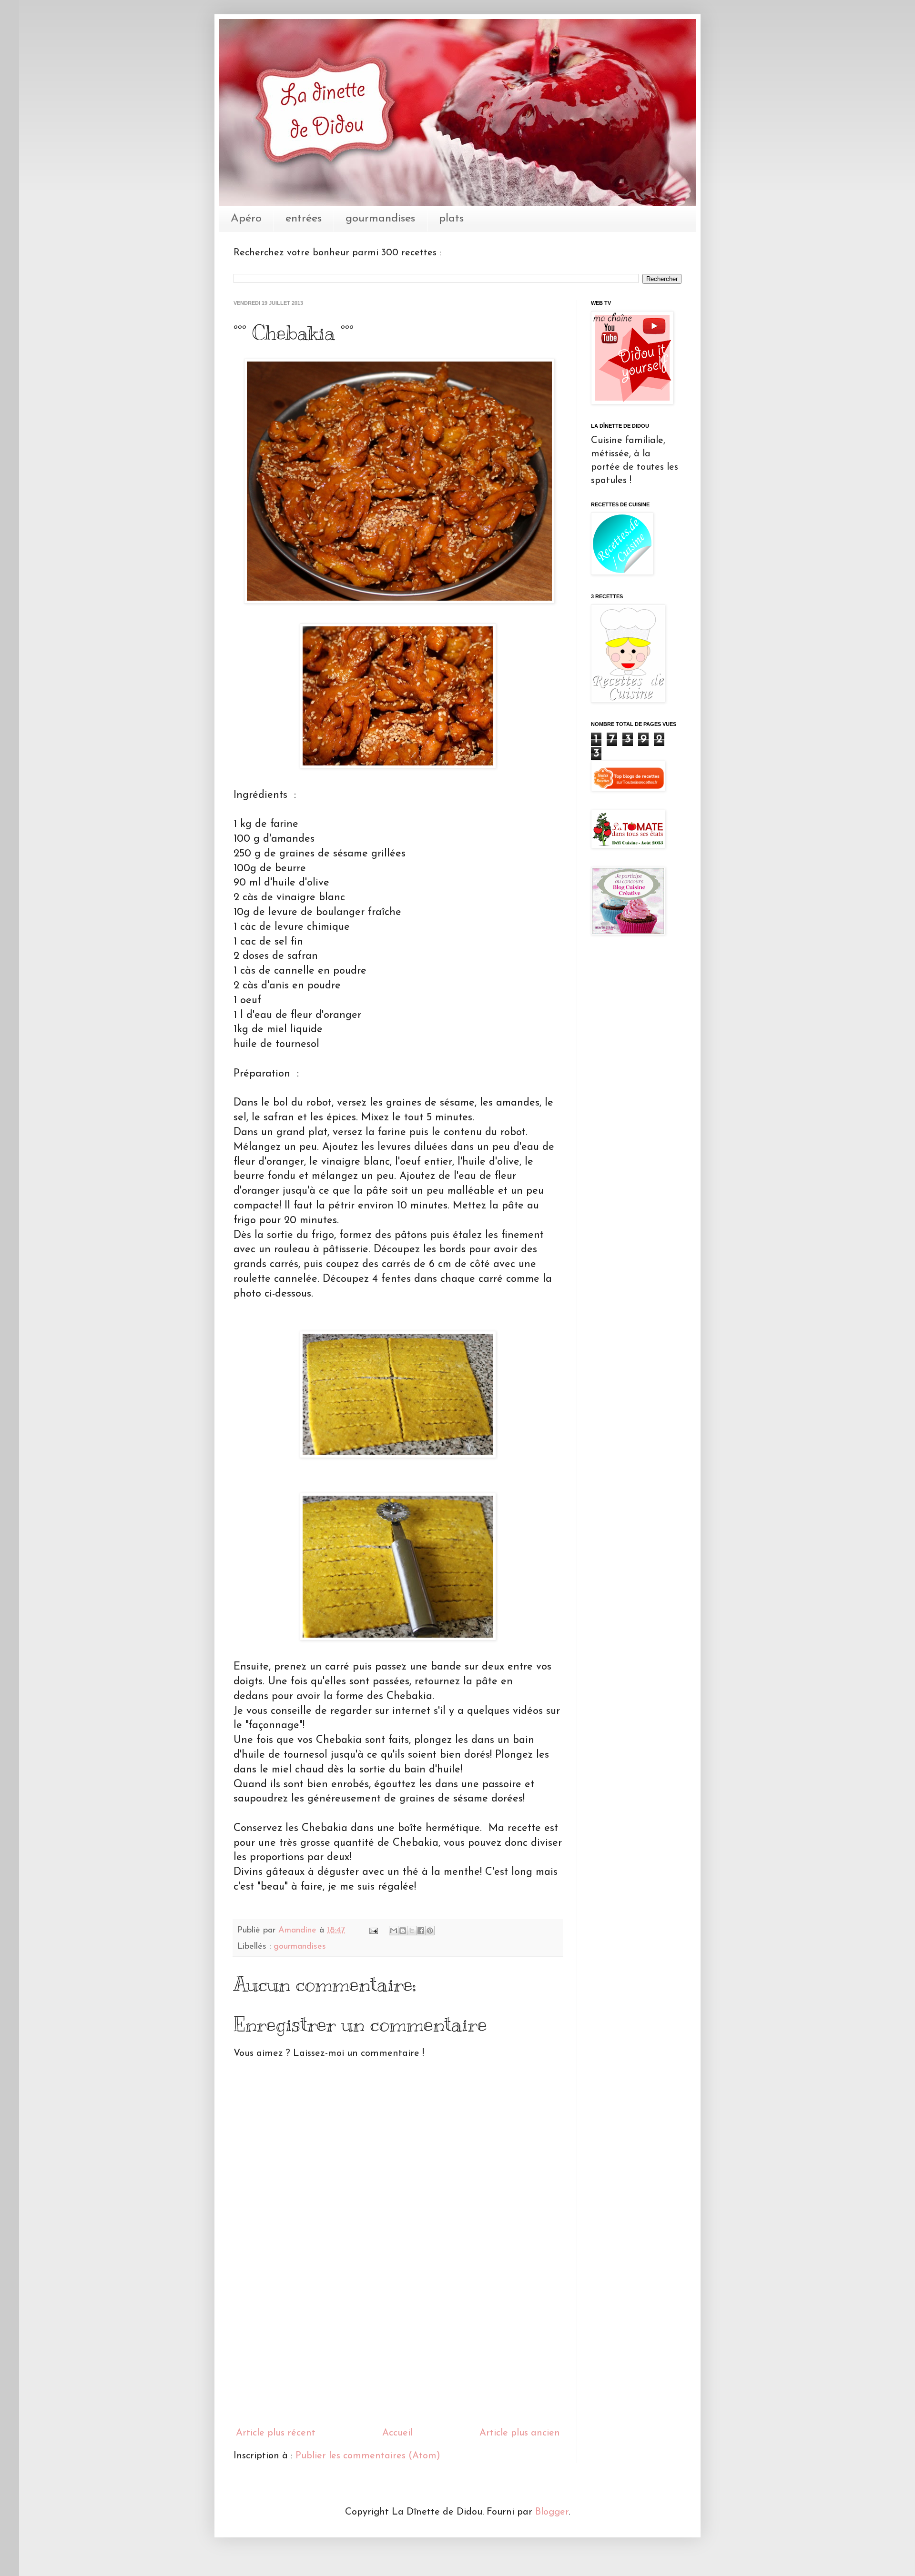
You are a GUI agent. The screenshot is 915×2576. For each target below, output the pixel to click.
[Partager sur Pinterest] (430, 1931)
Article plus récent (276, 2433)
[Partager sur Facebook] (421, 1931)
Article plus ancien (520, 2433)
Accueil (397, 2433)
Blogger (552, 2512)
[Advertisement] (398, 2348)
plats (451, 219)
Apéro (246, 219)
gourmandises (380, 219)
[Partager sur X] (412, 1931)
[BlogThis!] (403, 1931)
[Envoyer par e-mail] (394, 1931)
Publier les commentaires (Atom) (368, 2456)
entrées (304, 219)
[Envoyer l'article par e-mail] (373, 1931)
